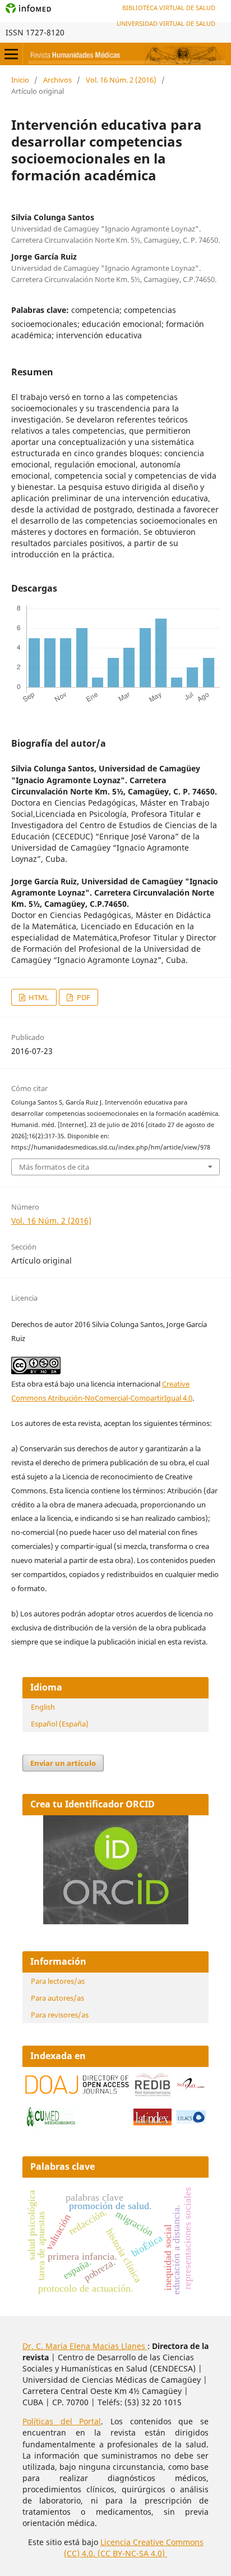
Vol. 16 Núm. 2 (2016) (121, 80)
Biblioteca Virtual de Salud (169, 8)
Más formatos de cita (54, 1167)
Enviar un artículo (63, 1763)
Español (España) (60, 1724)
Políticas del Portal (62, 2421)
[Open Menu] (11, 54)
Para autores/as (57, 1998)
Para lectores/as (58, 1981)
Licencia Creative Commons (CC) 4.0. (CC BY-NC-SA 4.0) (134, 2548)
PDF (83, 997)
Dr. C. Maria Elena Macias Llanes (85, 2346)
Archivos (57, 80)
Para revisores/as (60, 2015)
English (43, 1707)
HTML (38, 997)
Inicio (20, 80)
